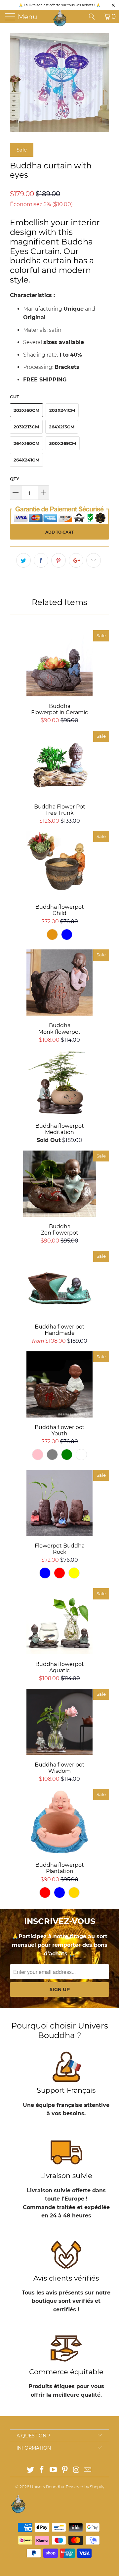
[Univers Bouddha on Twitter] (30, 2470)
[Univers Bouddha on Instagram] (76, 2470)
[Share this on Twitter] (23, 560)
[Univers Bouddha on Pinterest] (65, 2470)
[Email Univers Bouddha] (88, 2470)
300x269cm (63, 443)
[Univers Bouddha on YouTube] (54, 2470)
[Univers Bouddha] (60, 18)
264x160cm (26, 443)
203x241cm (62, 410)
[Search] (94, 17)
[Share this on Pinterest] (59, 560)
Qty (15, 479)
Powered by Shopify (85, 2487)
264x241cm (26, 460)
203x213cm (26, 427)
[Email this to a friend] (94, 560)
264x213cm (62, 427)
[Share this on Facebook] (41, 560)
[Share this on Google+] (76, 560)
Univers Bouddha (47, 2487)
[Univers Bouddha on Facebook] (42, 2470)
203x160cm (26, 410)
